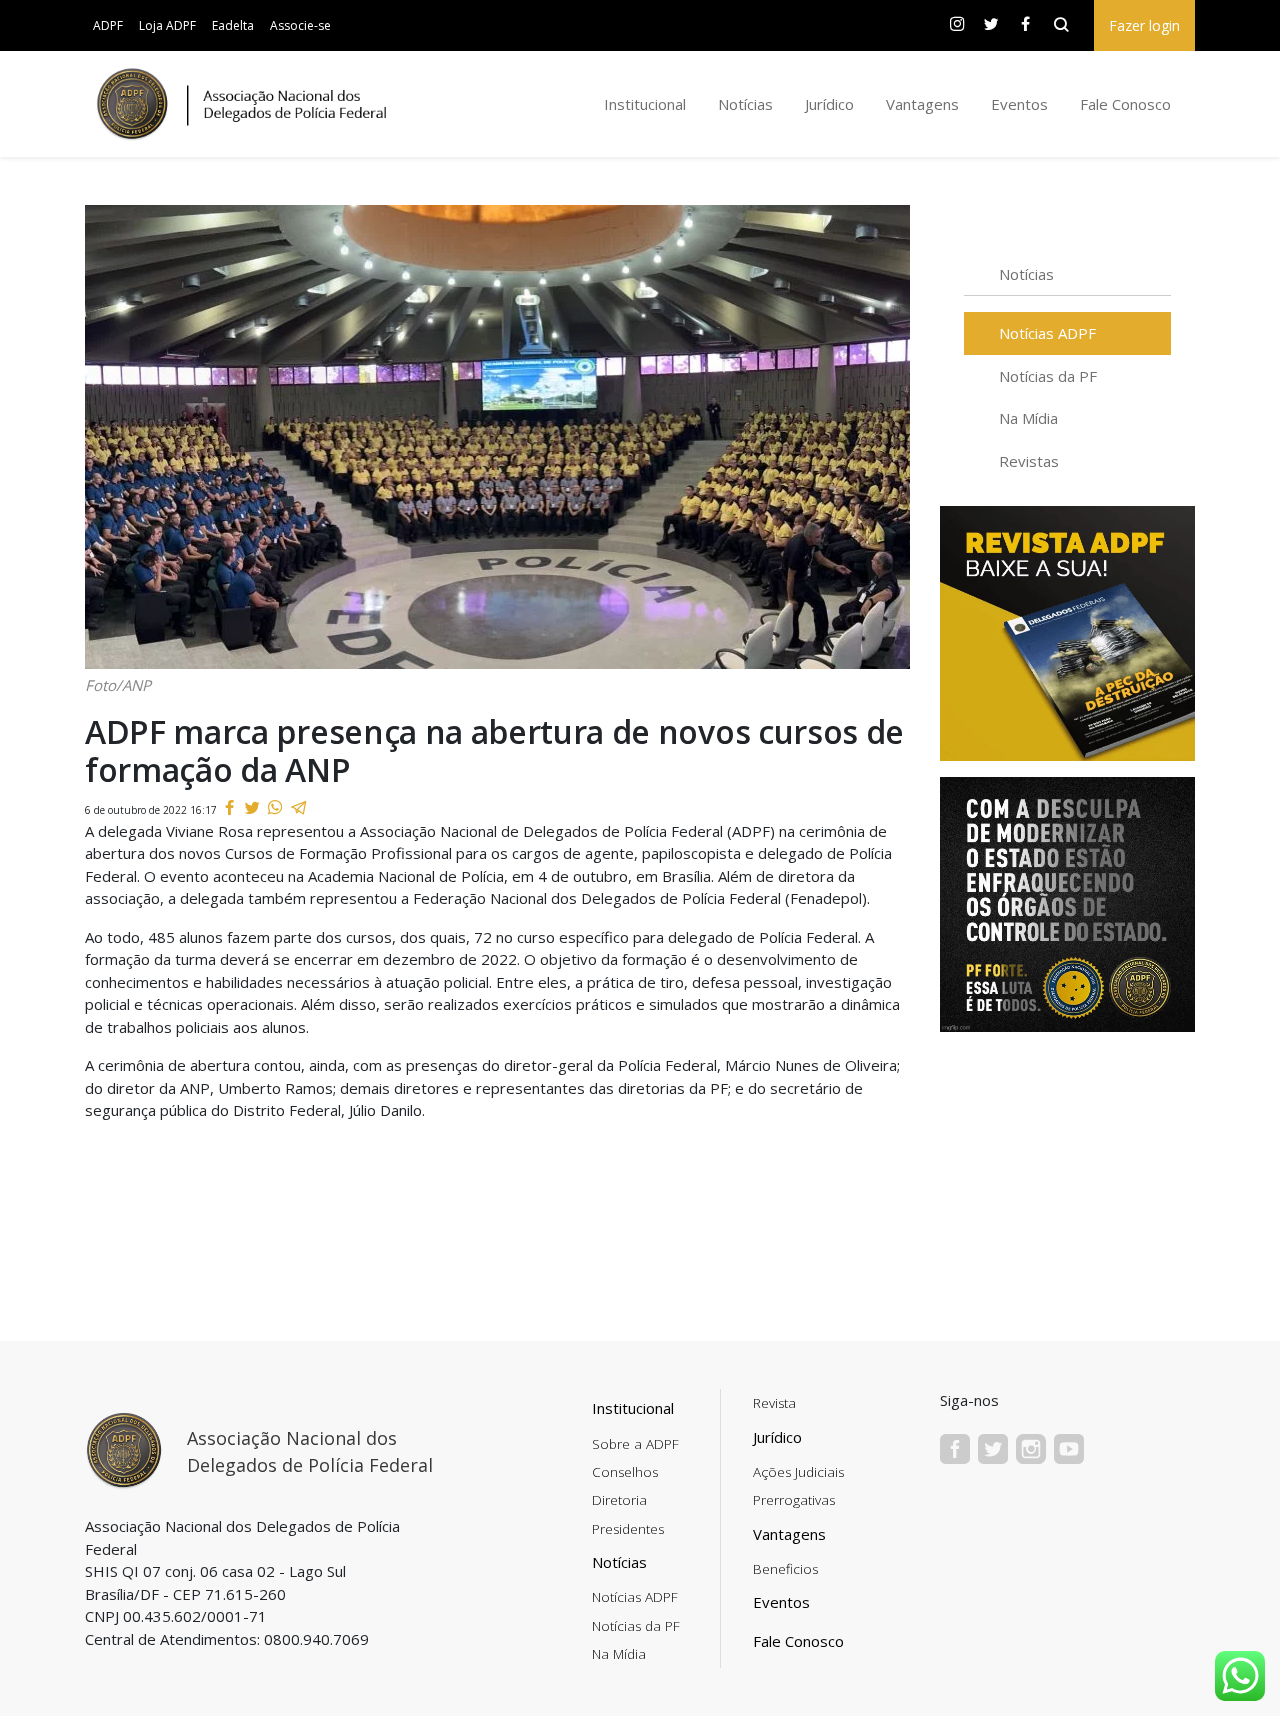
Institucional (645, 104)
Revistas (1029, 461)
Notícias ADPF (1047, 333)
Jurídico (829, 104)
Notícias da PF (1048, 376)
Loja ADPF (167, 25)
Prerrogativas (794, 1500)
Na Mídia (1028, 418)
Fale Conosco (1125, 104)
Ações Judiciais (798, 1472)
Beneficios (785, 1569)
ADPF (108, 25)
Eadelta (233, 25)
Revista (774, 1403)
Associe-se (300, 25)
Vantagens (922, 104)
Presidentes (628, 1529)
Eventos (1019, 104)
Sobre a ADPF (635, 1444)
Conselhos (625, 1472)
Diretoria (619, 1500)
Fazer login (1144, 25)
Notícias (745, 104)
